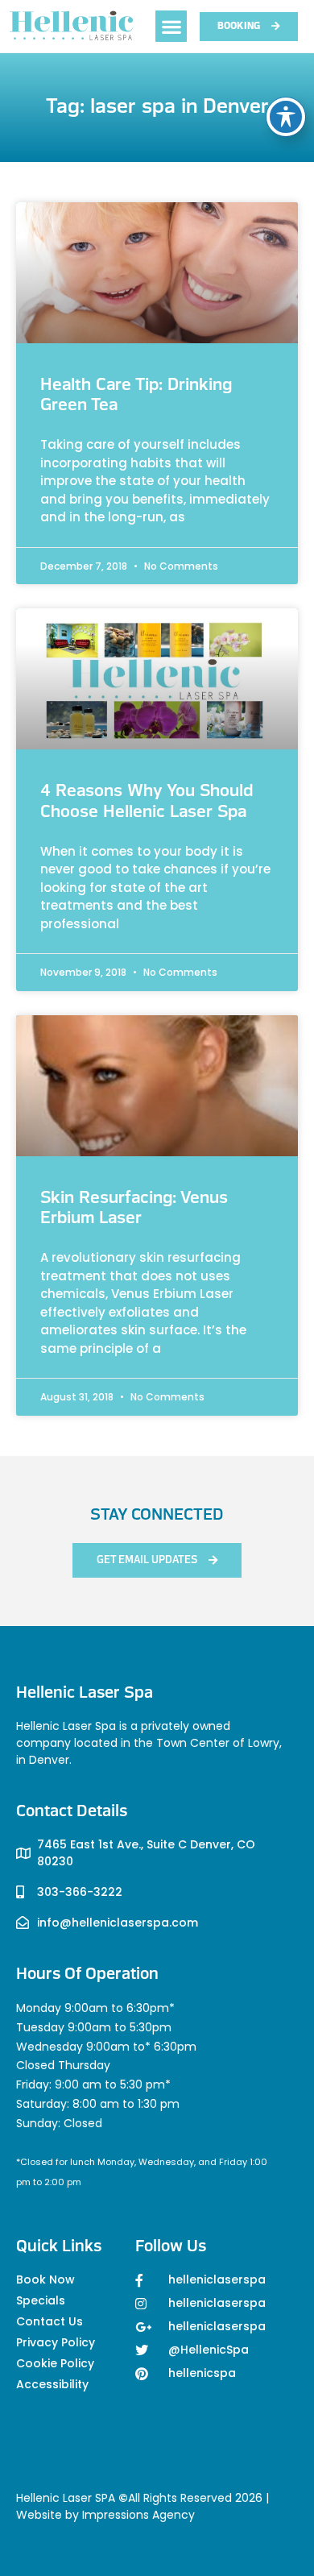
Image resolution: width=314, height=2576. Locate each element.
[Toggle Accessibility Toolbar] (286, 117)
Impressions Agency (138, 2515)
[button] (171, 26)
